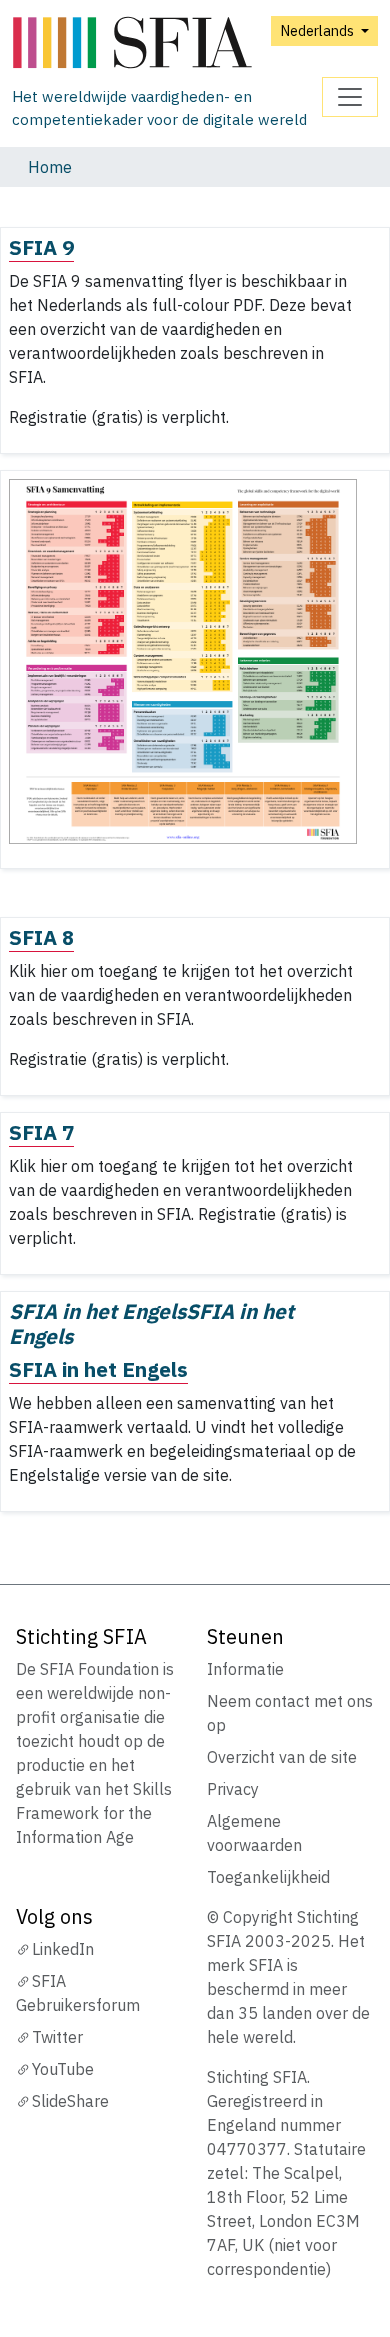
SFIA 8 (41, 937)
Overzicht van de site (282, 1757)
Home (50, 167)
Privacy (233, 1789)
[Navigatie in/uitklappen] (350, 97)
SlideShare (70, 2101)
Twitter (57, 2037)
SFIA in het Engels (98, 1369)
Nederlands (318, 30)
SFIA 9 (41, 247)
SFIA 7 (41, 1132)
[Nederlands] (167, 43)
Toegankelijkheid (268, 1877)
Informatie (245, 1669)
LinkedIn (63, 1949)
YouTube (63, 2069)
